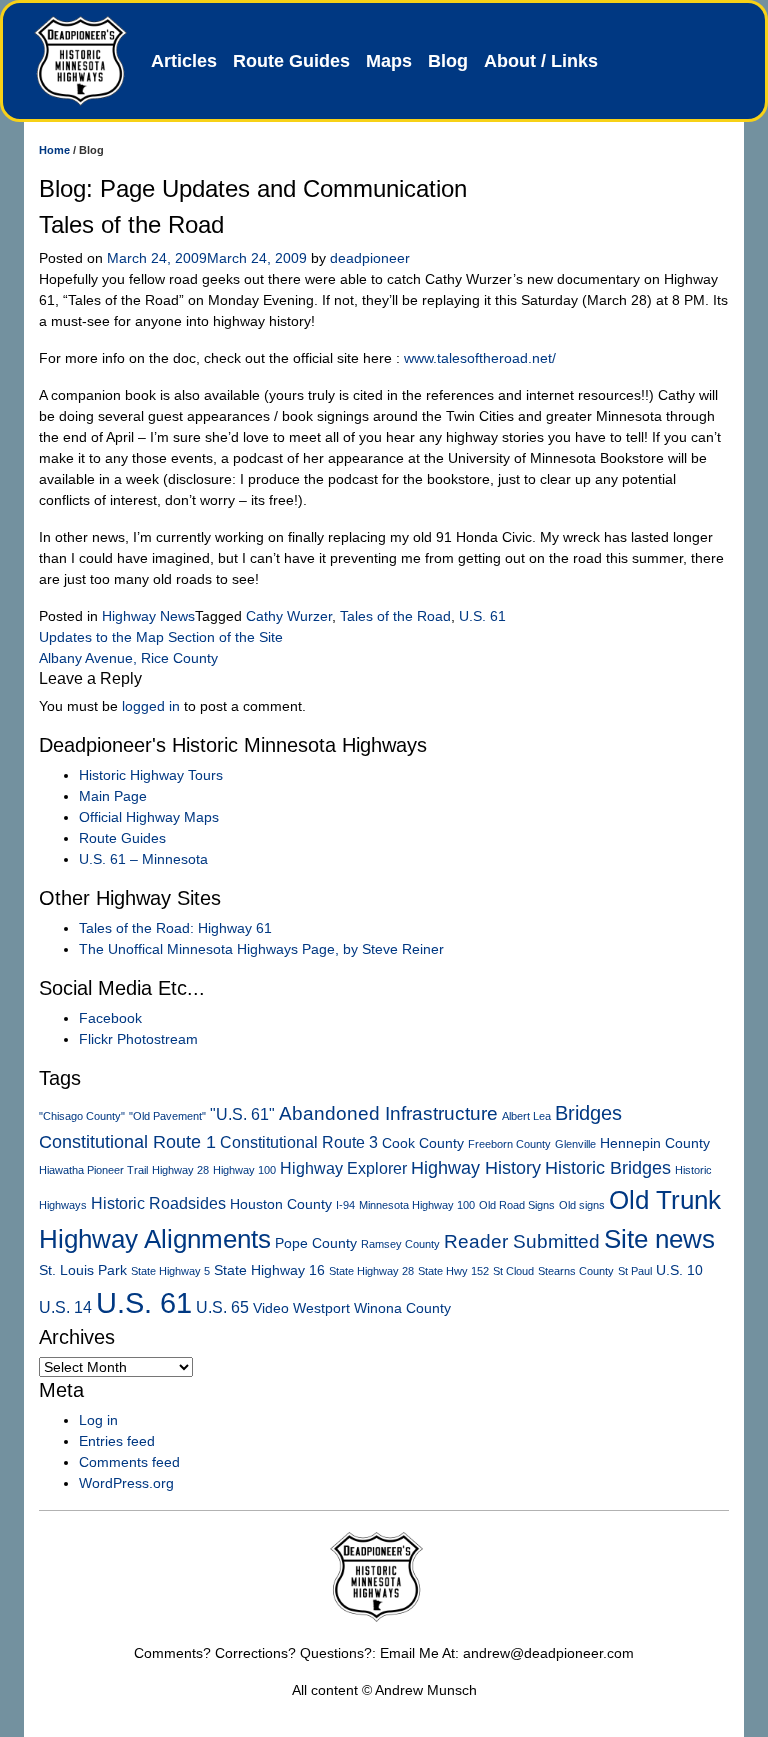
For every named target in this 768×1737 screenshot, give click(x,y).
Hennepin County (655, 1143)
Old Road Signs (517, 1205)
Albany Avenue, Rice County (128, 658)
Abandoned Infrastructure (388, 1113)
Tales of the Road (395, 616)
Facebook (110, 1018)
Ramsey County (400, 1244)
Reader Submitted (522, 1241)
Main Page (113, 796)
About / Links (541, 61)
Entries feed (117, 1441)
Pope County (316, 1243)
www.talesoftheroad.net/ (480, 358)
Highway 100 (244, 1170)
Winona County (402, 1308)
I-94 (345, 1205)
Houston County (281, 1204)
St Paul (635, 1271)
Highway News (148, 616)
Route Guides (291, 61)
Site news (659, 1239)
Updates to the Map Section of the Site (161, 637)
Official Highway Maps (149, 817)
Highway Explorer (343, 1168)
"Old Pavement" (167, 1116)
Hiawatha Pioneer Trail (93, 1170)
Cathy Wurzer (289, 616)
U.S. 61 (482, 616)
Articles (184, 61)
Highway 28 (180, 1170)
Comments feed (129, 1462)
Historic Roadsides (158, 1203)
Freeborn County (509, 1144)
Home (54, 150)
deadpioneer (370, 258)
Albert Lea (526, 1116)
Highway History (476, 1168)
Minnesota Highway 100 (417, 1205)
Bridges (588, 1113)
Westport (321, 1308)
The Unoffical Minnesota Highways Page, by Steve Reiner (261, 949)
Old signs (582, 1205)
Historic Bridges (608, 1168)
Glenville (575, 1144)
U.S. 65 (222, 1307)
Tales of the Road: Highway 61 (175, 928)
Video (271, 1308)
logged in (151, 706)
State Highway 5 (170, 1271)
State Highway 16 (269, 1270)
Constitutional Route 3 (299, 1142)
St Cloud (513, 1271)
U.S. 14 (65, 1307)
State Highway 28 (371, 1271)
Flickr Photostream (138, 1039)
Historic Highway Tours (151, 775)
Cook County (423, 1143)
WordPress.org (126, 1483)
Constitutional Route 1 (127, 1142)
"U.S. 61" (242, 1114)
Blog (448, 61)
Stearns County (576, 1271)
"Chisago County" (82, 1116)
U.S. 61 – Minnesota (143, 859)
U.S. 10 (679, 1270)
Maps (389, 61)
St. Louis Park (83, 1270)
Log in (98, 1420)
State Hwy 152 (453, 1271)
